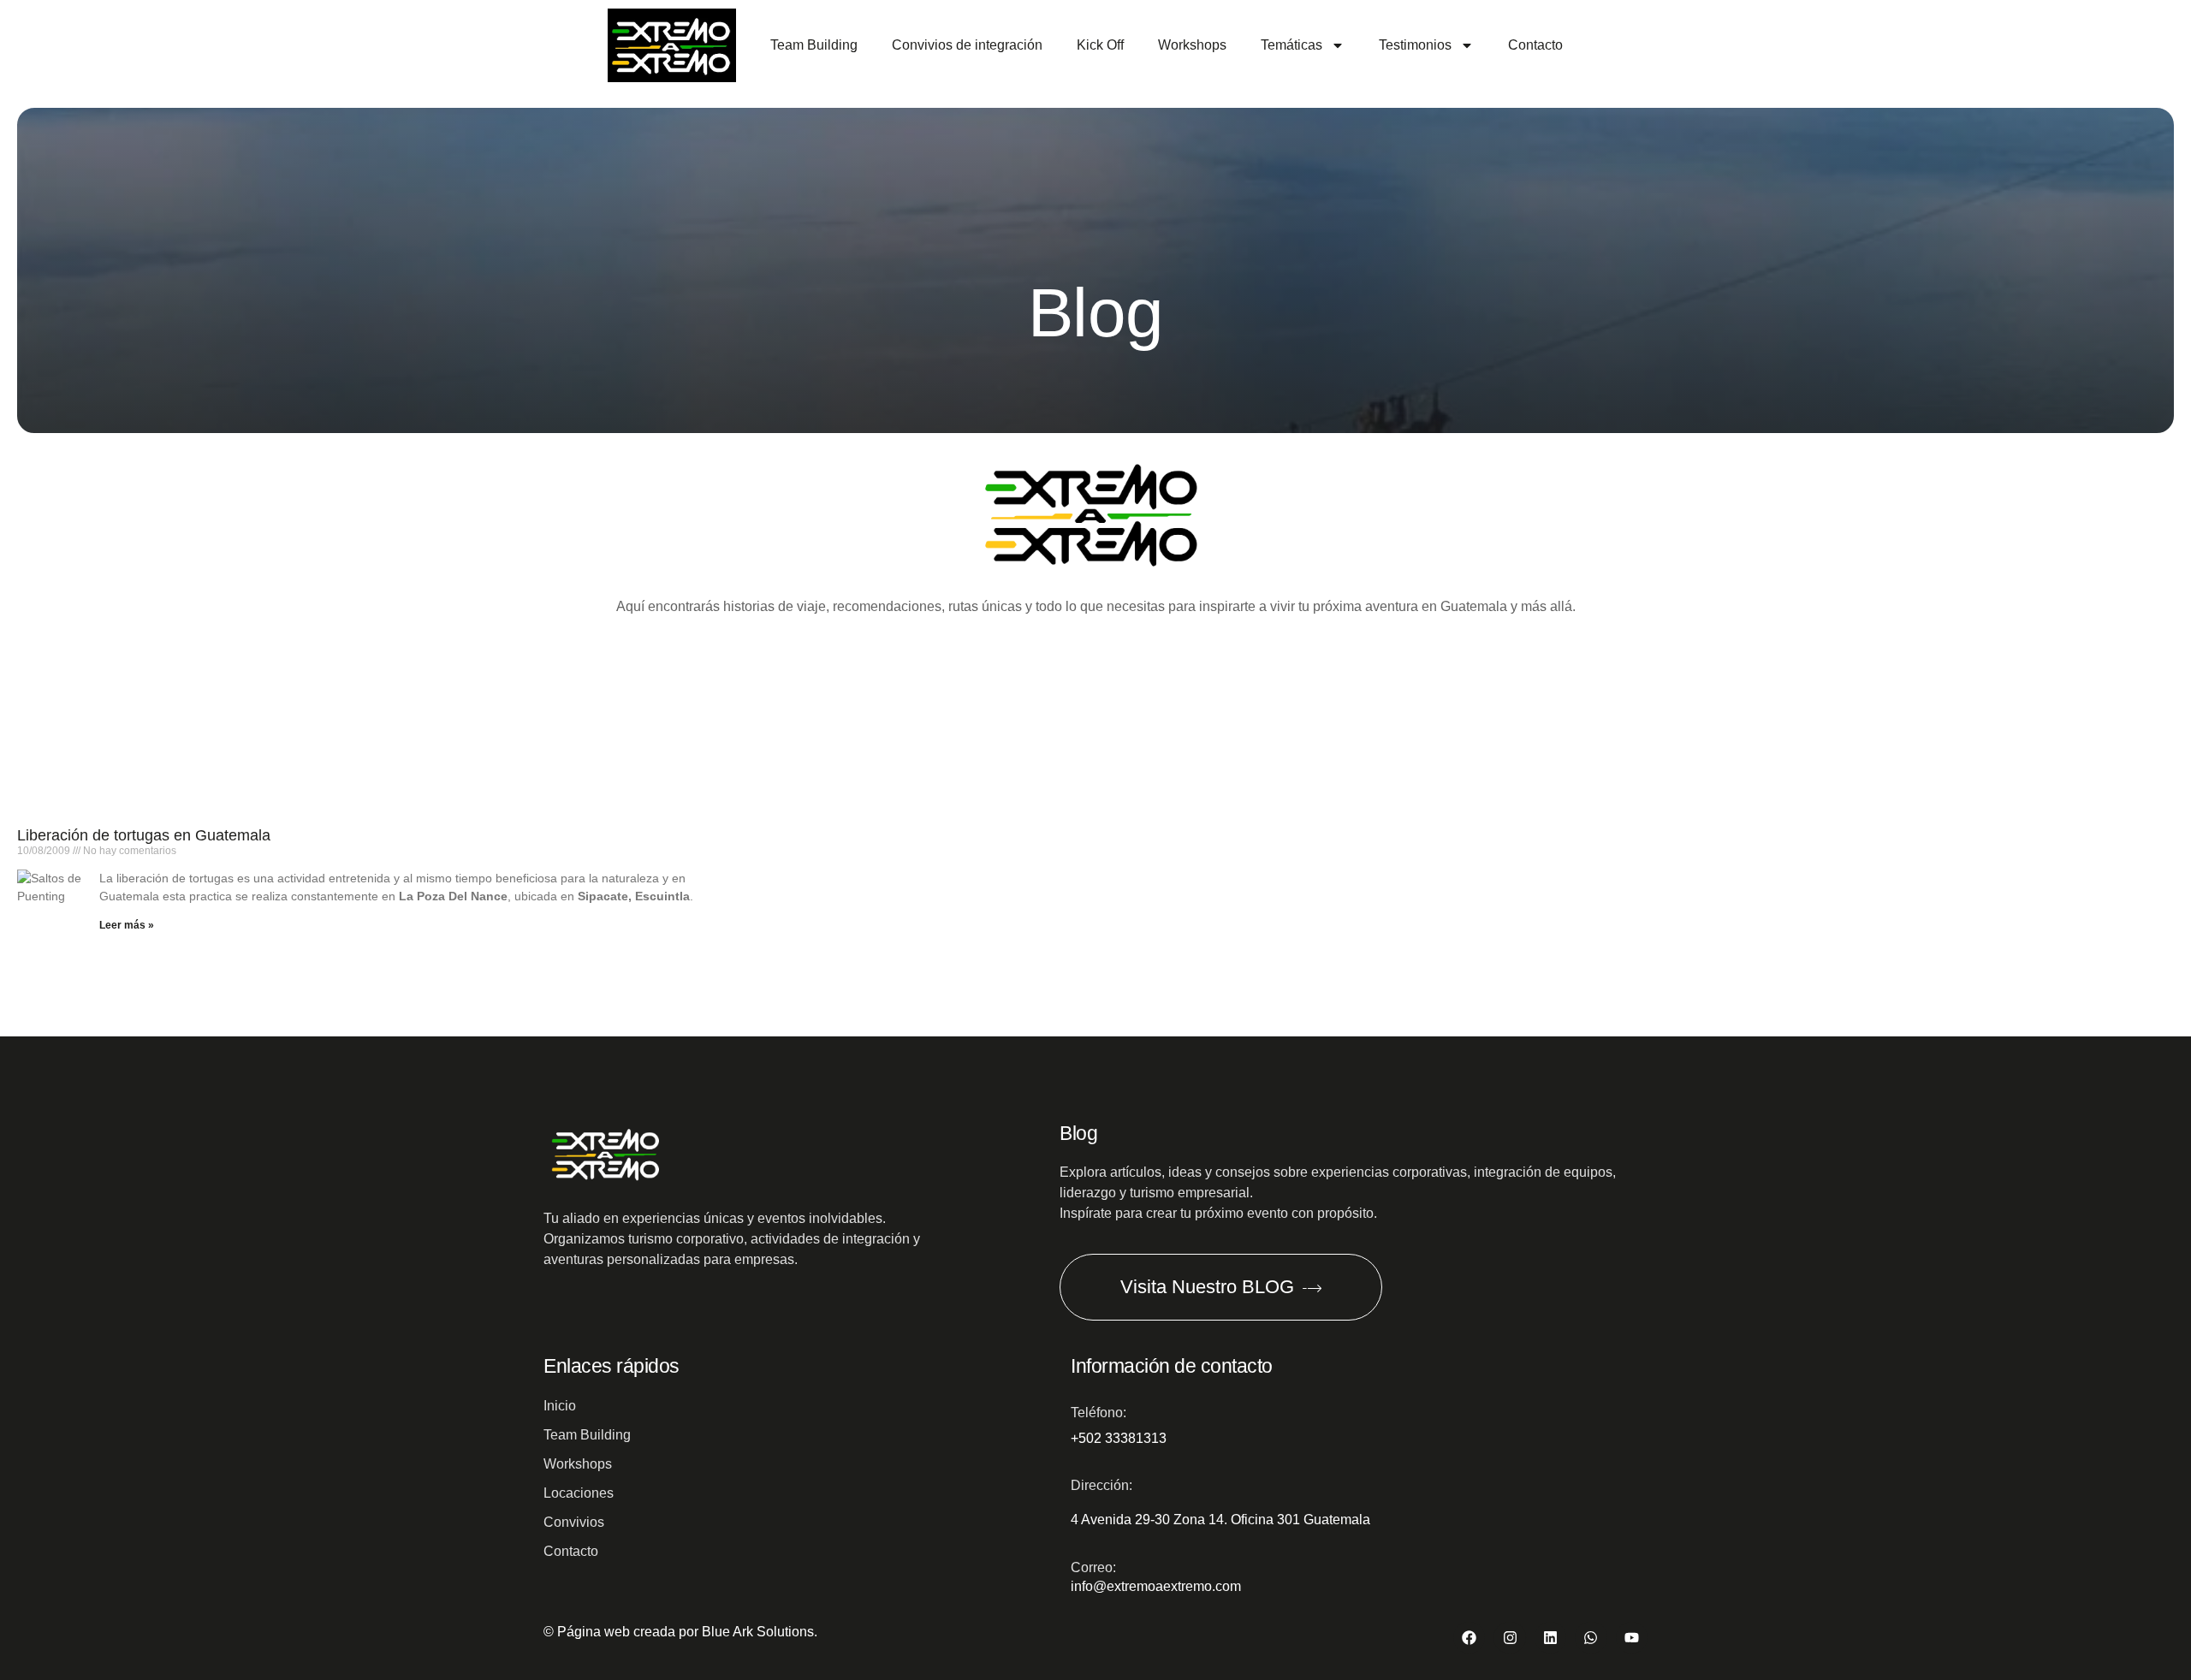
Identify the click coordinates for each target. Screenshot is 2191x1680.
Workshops (1192, 45)
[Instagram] (1509, 1638)
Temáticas (1291, 45)
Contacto (1535, 45)
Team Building (814, 45)
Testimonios (1415, 45)
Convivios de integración (967, 45)
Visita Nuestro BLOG (1207, 1287)
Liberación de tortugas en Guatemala (144, 835)
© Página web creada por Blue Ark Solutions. (680, 1632)
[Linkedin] (1550, 1638)
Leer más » (127, 925)
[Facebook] (1469, 1638)
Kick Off (1100, 45)
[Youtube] (1632, 1638)
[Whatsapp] (1591, 1638)
